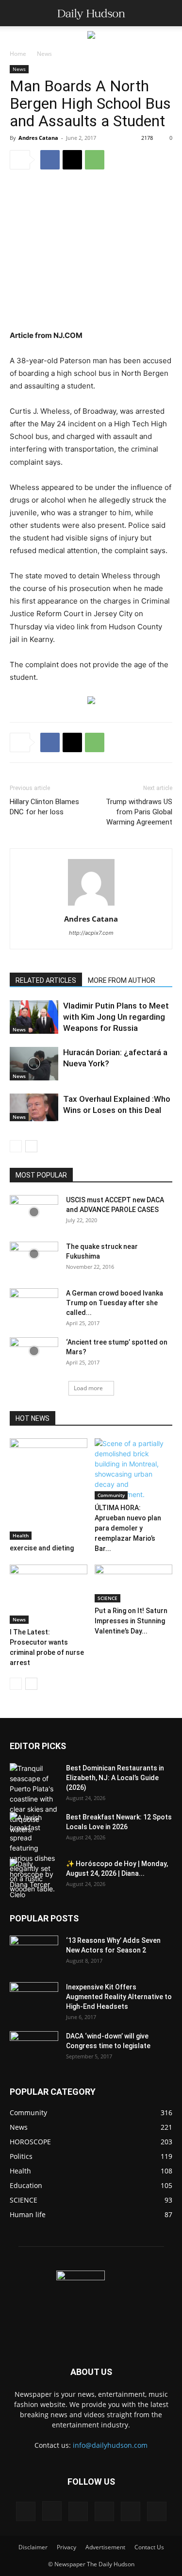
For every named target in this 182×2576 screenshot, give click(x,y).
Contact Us (149, 2547)
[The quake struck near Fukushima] (34, 1254)
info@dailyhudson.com (110, 2445)
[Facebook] (50, 160)
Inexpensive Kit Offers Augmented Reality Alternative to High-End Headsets (119, 1997)
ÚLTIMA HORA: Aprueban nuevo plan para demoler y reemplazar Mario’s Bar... (128, 1528)
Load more (88, 1388)
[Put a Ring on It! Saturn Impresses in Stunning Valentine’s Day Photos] (133, 1583)
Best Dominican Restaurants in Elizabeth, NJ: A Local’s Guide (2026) (115, 1778)
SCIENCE (108, 1598)
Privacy (66, 2547)
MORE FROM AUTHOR (122, 980)
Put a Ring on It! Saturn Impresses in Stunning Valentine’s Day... (131, 1621)
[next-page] (31, 1146)
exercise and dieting (42, 1548)
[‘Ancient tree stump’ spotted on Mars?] (34, 1351)
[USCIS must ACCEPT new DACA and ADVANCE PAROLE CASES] (34, 1212)
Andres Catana (38, 138)
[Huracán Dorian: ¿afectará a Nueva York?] (34, 1064)
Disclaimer (33, 2547)
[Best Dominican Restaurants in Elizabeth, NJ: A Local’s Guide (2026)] (34, 1799)
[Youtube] (157, 2511)
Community (111, 1495)
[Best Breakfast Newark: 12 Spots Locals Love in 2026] (34, 1853)
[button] (17, 13)
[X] (72, 160)
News (44, 54)
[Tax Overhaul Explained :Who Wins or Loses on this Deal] (34, 1107)
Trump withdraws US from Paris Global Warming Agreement (139, 812)
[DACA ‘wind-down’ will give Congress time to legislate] (34, 2041)
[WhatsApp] (95, 160)
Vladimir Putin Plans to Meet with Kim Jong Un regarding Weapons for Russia (116, 1017)
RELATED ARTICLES (46, 980)
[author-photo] (91, 905)
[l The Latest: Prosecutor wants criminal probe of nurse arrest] (49, 1594)
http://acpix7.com (91, 933)
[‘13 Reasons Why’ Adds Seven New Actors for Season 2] (34, 1950)
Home (18, 54)
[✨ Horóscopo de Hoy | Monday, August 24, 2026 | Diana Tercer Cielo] (34, 1879)
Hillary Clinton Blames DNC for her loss (44, 807)
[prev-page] (16, 1146)
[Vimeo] (104, 2511)
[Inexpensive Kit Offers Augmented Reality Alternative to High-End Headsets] (34, 1994)
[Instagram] (52, 2511)
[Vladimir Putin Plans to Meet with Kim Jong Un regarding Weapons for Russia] (34, 1017)
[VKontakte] (131, 2511)
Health (21, 1535)
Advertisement (105, 2547)
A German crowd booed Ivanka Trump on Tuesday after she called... (115, 1303)
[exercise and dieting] (49, 1489)
